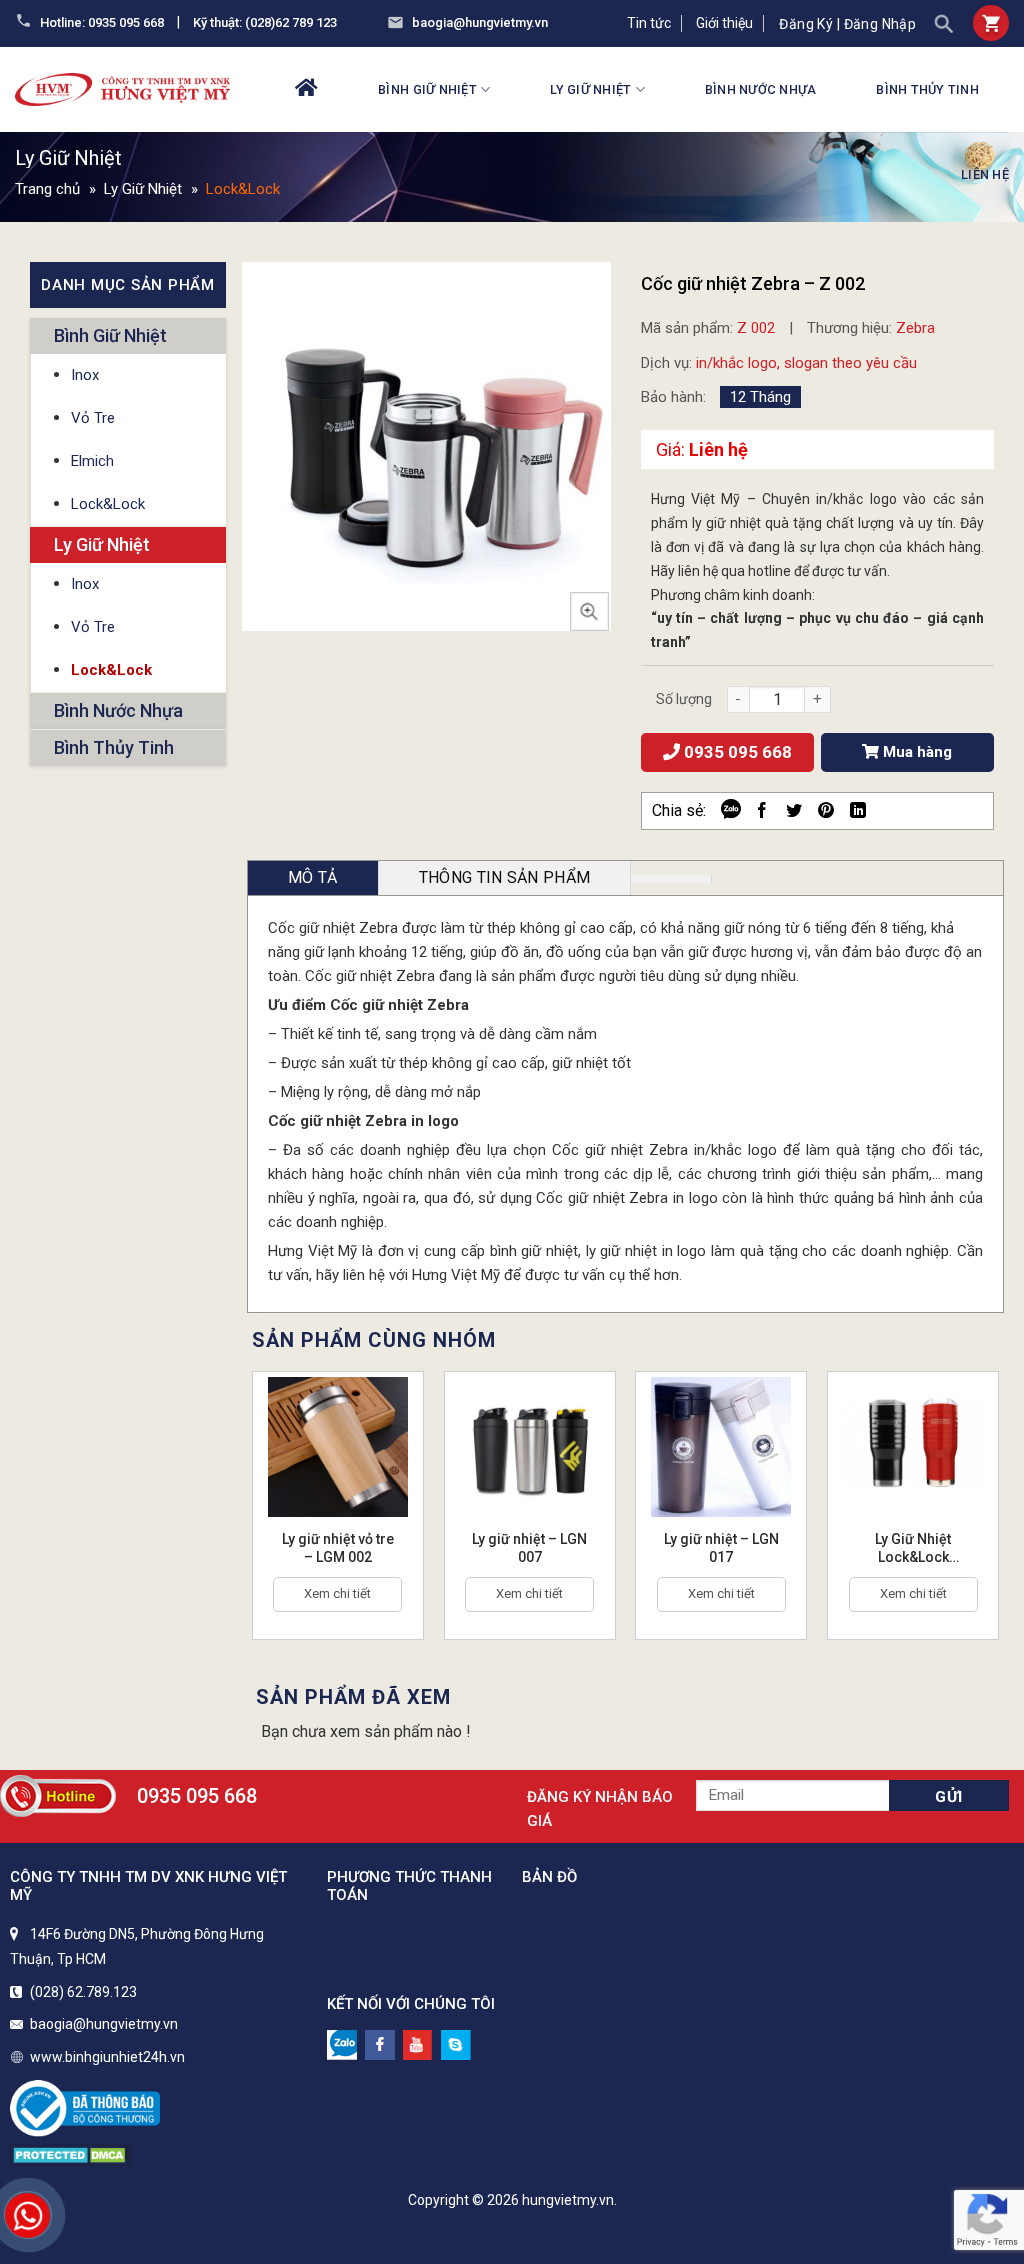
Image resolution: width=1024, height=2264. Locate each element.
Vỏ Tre (93, 418)
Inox (85, 375)
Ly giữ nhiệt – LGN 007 (529, 1548)
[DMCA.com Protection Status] (71, 2153)
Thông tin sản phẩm (505, 877)
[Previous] (234, 1504)
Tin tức (649, 23)
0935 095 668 (736, 752)
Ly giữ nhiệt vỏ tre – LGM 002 (338, 1548)
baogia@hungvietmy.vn (480, 22)
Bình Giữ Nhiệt (427, 89)
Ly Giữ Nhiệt (590, 89)
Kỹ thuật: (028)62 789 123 (265, 22)
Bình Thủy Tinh (927, 89)
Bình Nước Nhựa (761, 89)
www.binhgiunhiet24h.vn (107, 2057)
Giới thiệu (724, 23)
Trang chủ (47, 189)
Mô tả (313, 877)
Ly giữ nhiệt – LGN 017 (721, 1548)
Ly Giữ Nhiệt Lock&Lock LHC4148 (913, 1548)
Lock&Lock (243, 189)
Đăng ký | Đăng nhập (847, 24)
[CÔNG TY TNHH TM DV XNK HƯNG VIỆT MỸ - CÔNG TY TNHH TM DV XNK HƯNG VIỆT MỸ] (123, 89)
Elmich (92, 461)
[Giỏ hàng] (991, 22)
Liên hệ (985, 174)
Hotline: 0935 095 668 (102, 22)
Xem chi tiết (337, 1593)
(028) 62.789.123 (83, 1992)
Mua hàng (915, 752)
